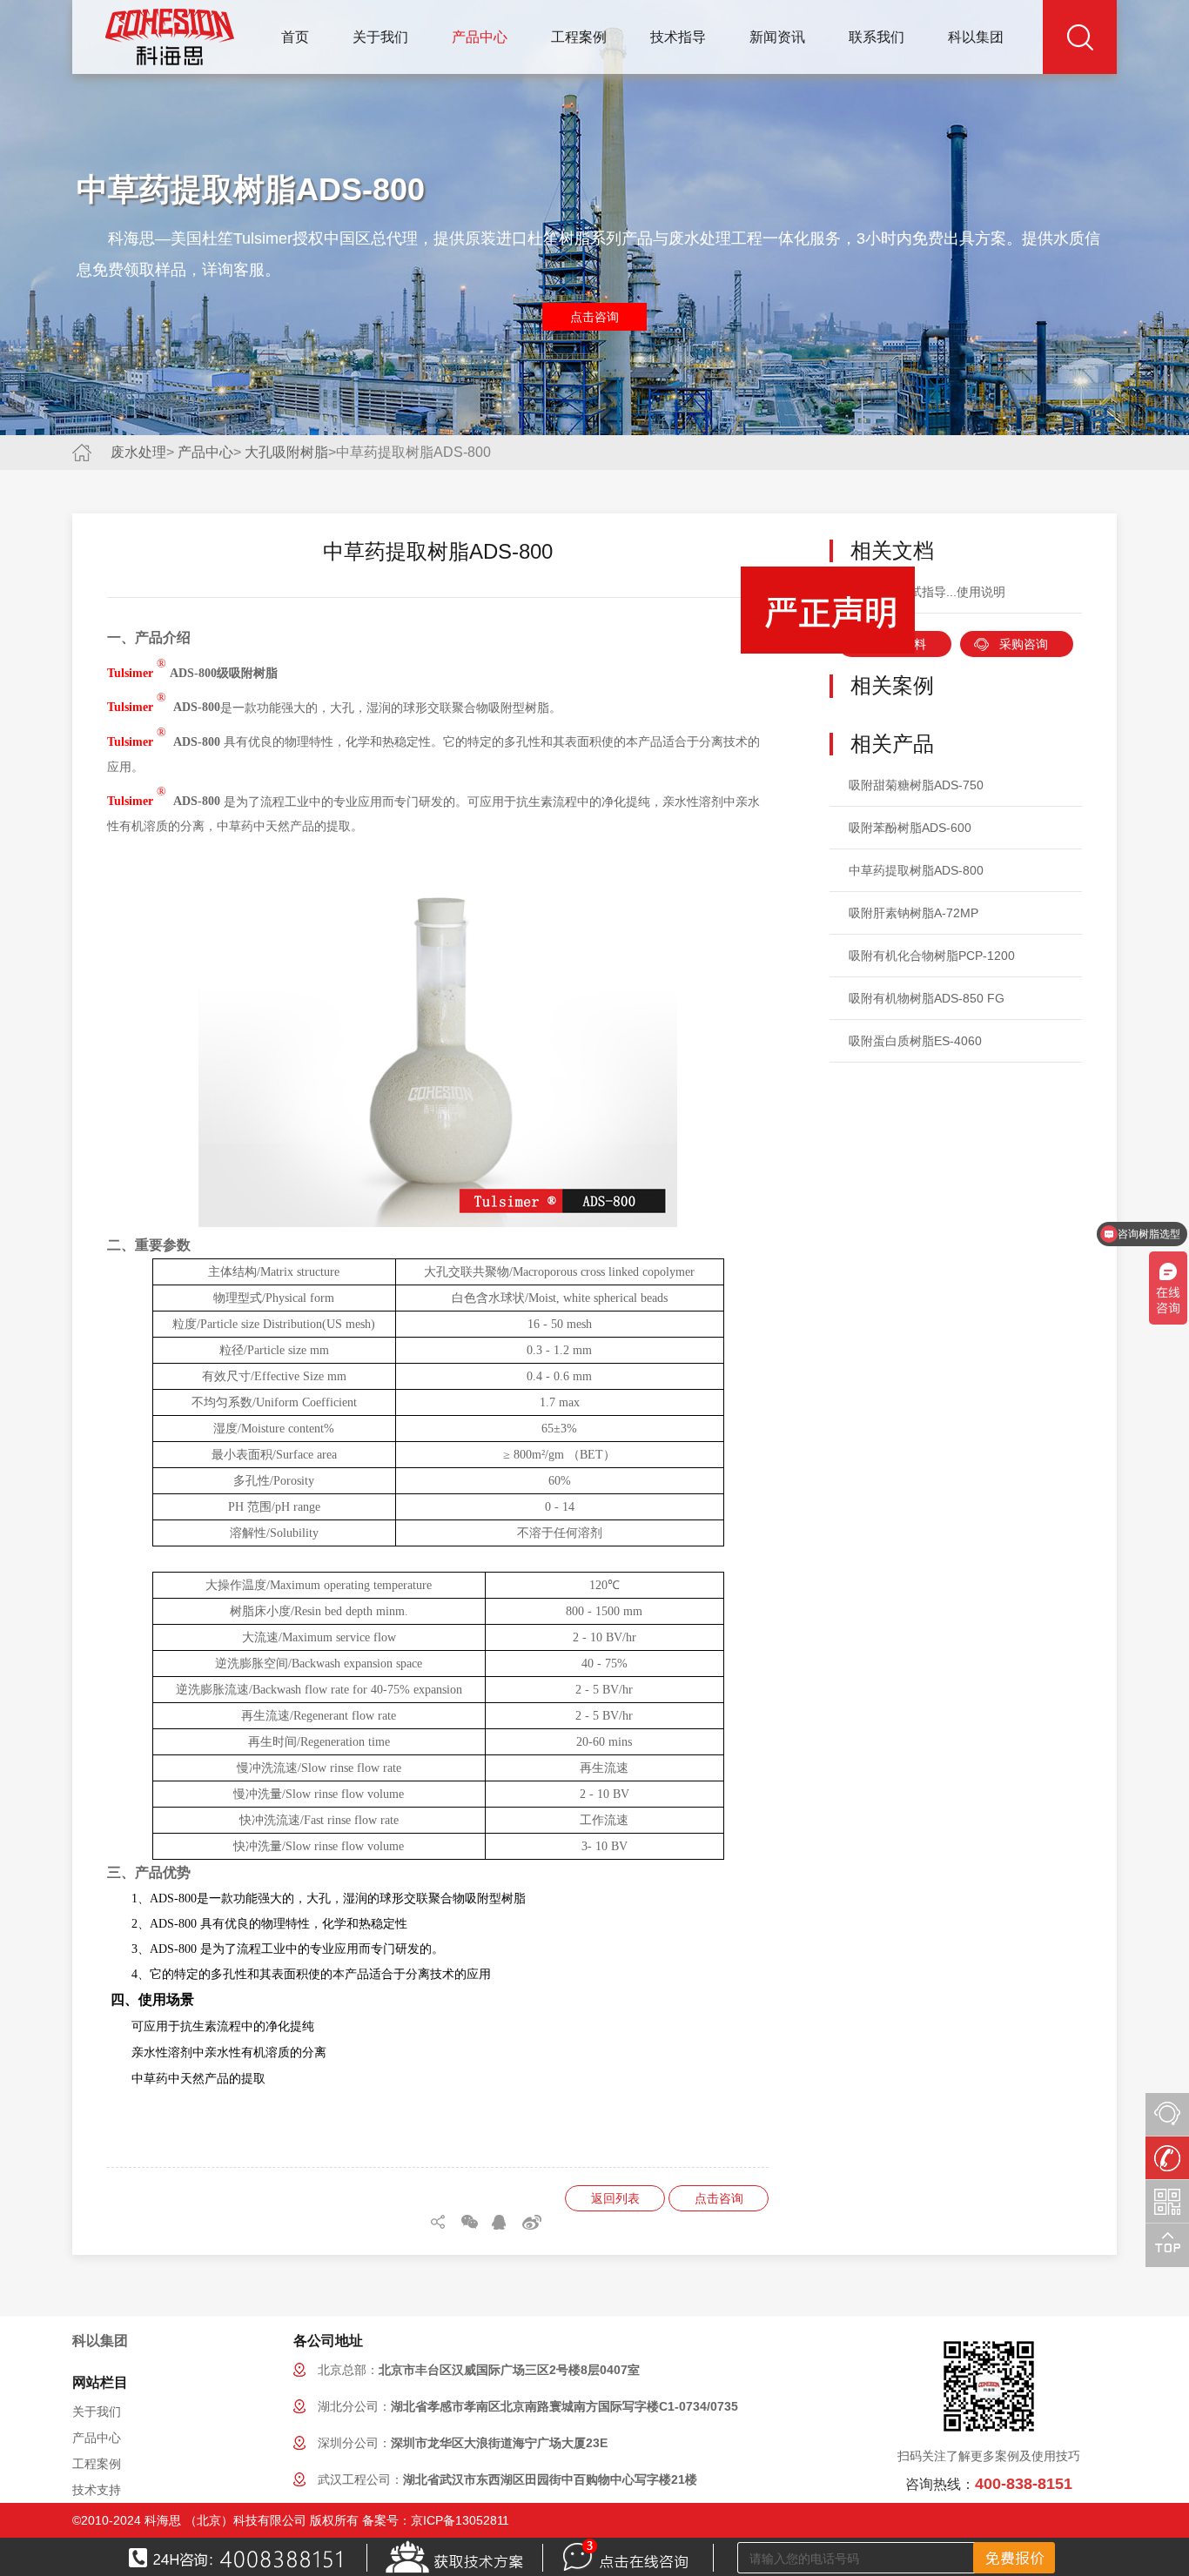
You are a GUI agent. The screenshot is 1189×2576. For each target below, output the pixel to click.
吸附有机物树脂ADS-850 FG (927, 998)
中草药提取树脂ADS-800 (916, 870)
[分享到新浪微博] (532, 2222)
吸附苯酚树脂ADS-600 (910, 828)
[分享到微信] (471, 2222)
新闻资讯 (777, 37)
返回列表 (615, 2198)
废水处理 (138, 452)
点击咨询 (594, 317)
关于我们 (380, 37)
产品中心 (480, 37)
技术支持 (97, 2490)
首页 (295, 37)
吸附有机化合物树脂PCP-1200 (932, 956)
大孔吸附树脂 (286, 452)
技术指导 (678, 37)
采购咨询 (1024, 644)
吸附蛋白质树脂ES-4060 (915, 1041)
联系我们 (877, 37)
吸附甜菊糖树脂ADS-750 (916, 785)
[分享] (440, 2222)
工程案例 (579, 37)
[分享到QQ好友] (501, 2222)
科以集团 (976, 37)
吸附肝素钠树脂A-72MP (914, 913)
